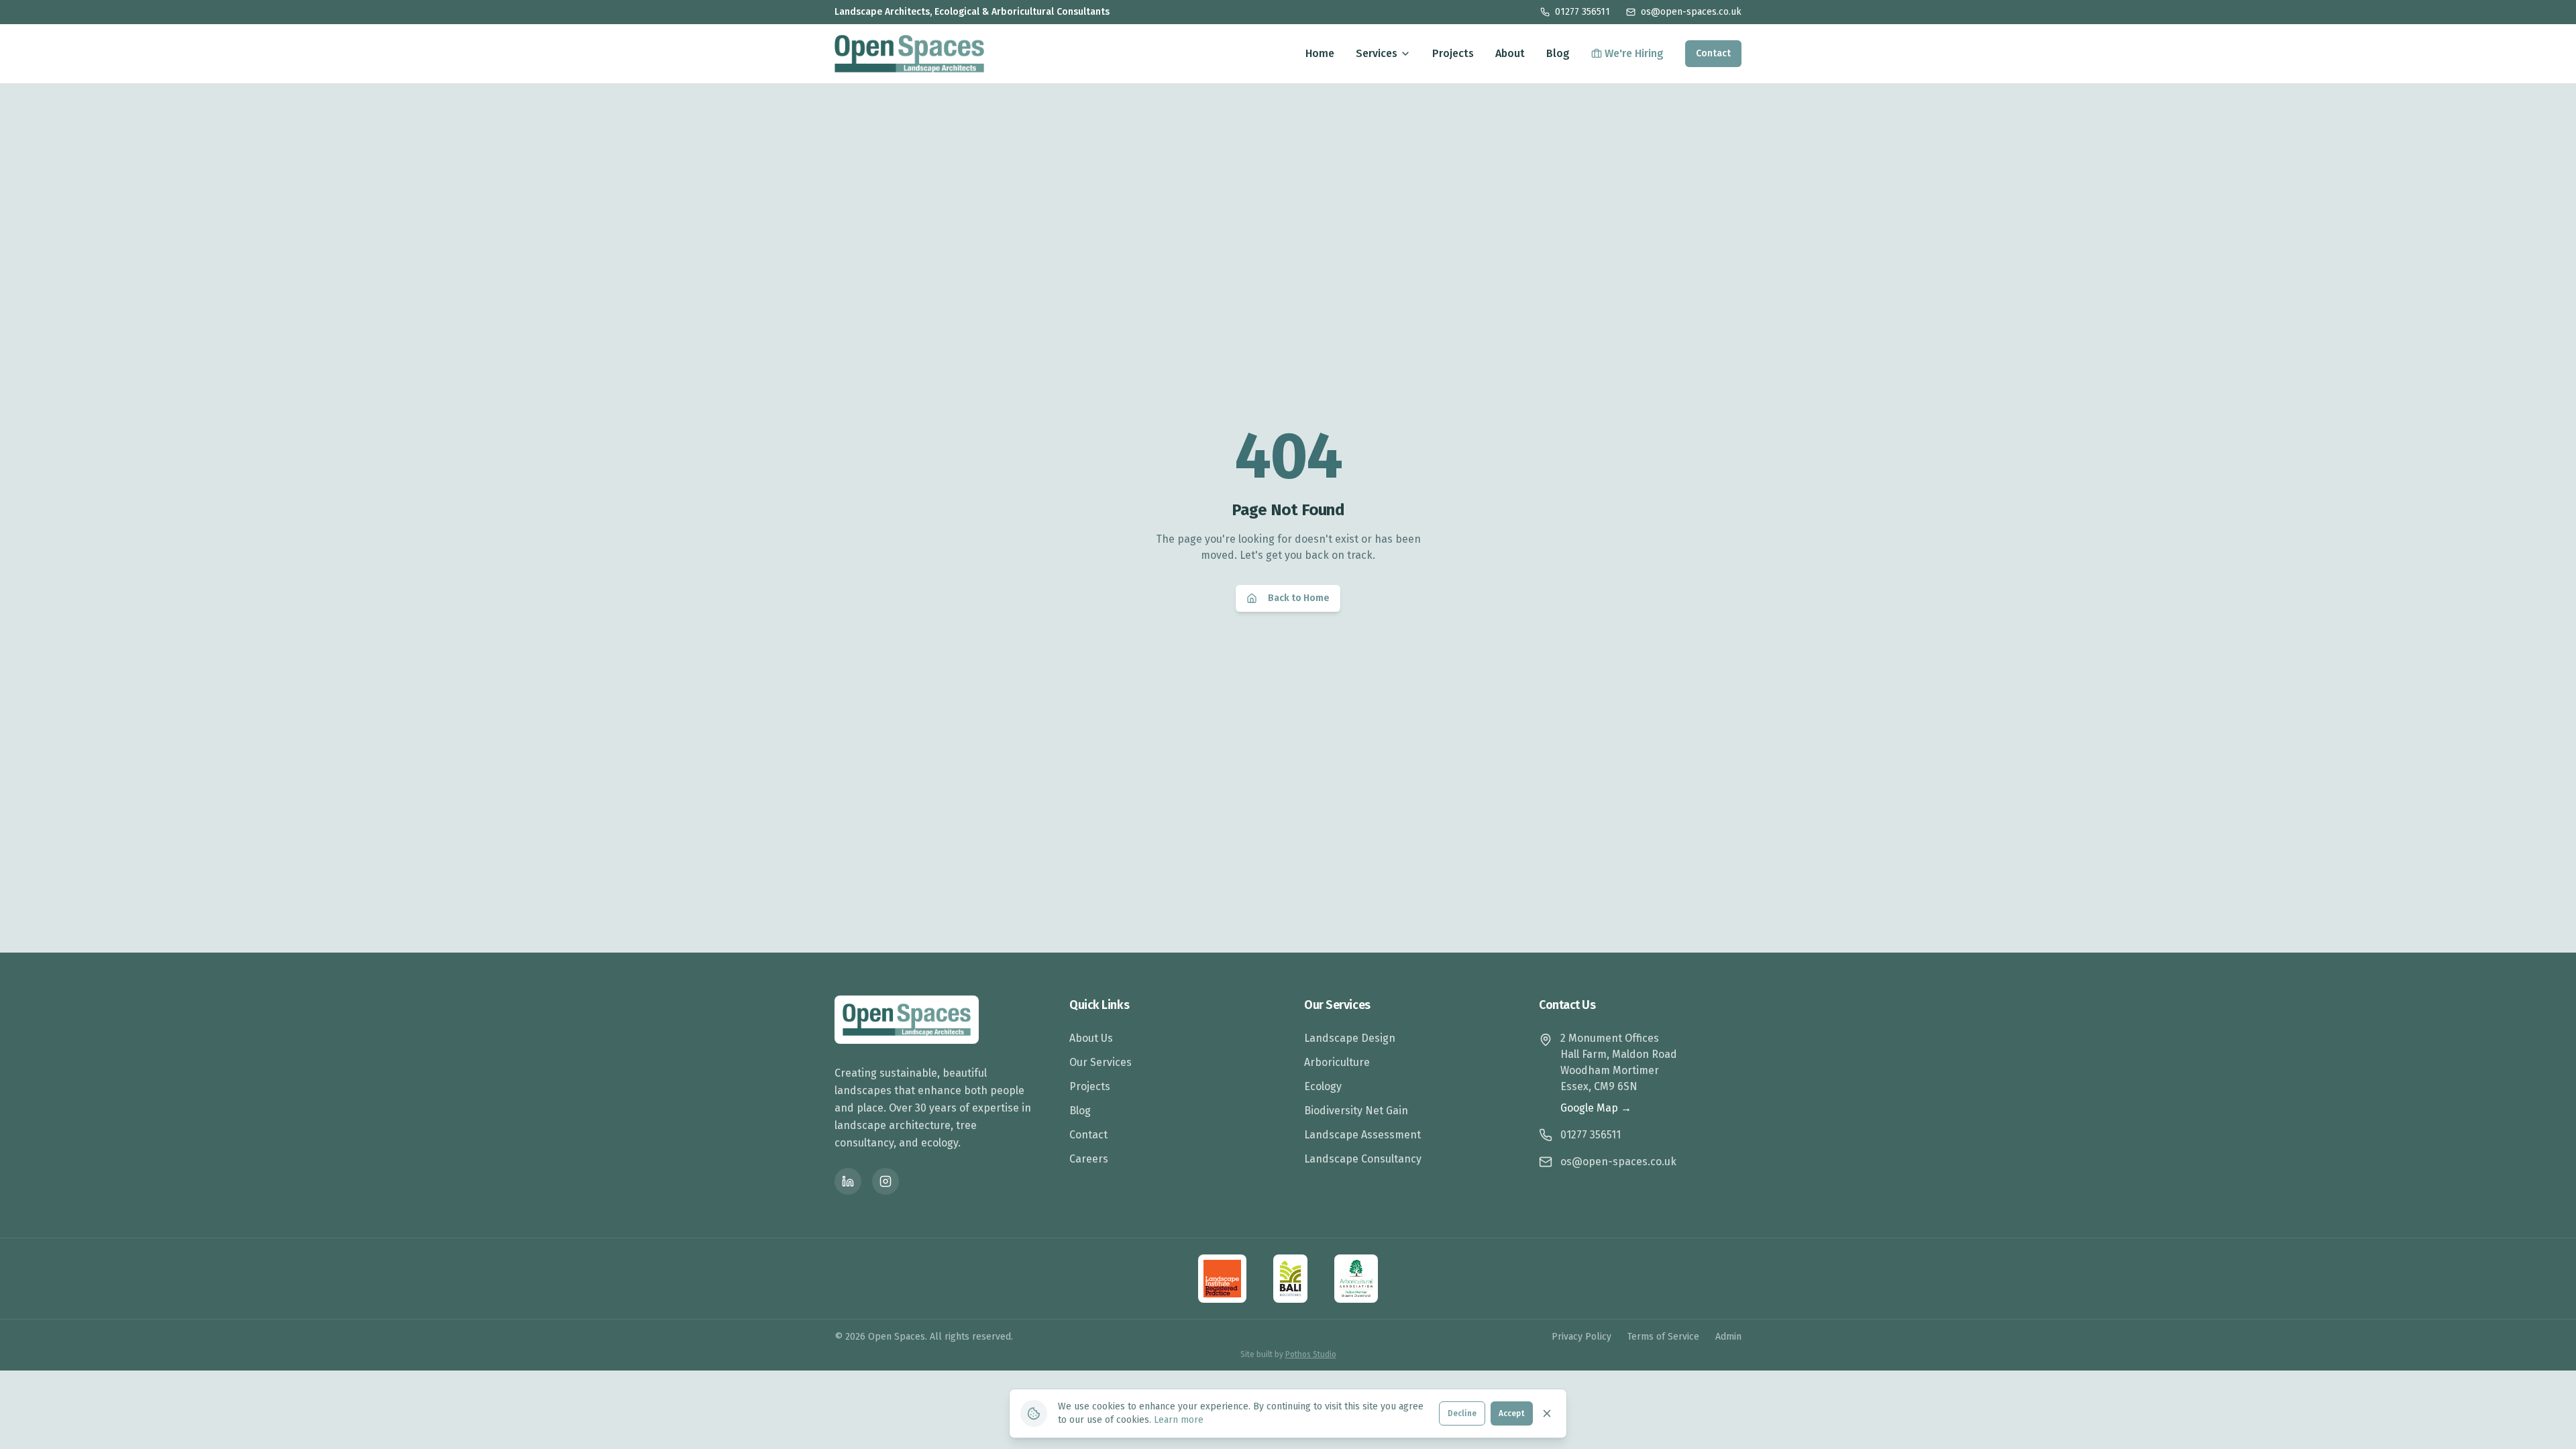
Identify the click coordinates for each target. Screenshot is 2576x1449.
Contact (1713, 53)
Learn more (1179, 1420)
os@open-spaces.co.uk (1691, 12)
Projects (1453, 53)
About (1510, 53)
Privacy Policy (1581, 1337)
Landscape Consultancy (1363, 1159)
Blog (1558, 53)
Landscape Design (1350, 1038)
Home (1320, 53)
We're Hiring (1634, 53)
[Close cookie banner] (1547, 1413)
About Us (1091, 1038)
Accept (1512, 1413)
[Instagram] (885, 1181)
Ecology (1323, 1086)
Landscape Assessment (1362, 1135)
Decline (1462, 1413)
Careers (1089, 1159)
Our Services (1101, 1062)
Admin (1728, 1337)
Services (1377, 53)
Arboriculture (1337, 1062)
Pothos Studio (1311, 1354)
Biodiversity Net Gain (1356, 1111)
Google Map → (1596, 1108)
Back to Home (1299, 598)
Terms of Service (1663, 1337)
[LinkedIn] (848, 1181)
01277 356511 (1582, 12)
